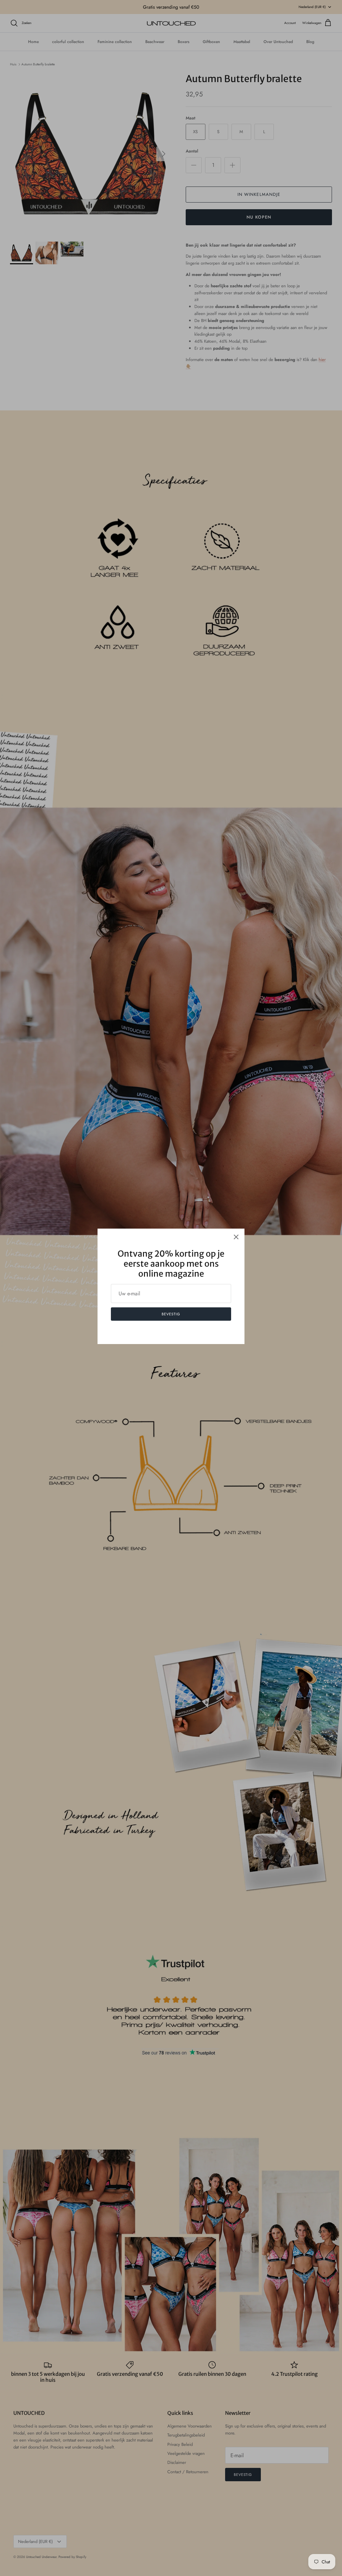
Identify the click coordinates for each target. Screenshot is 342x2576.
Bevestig (171, 1314)
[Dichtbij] (236, 1237)
